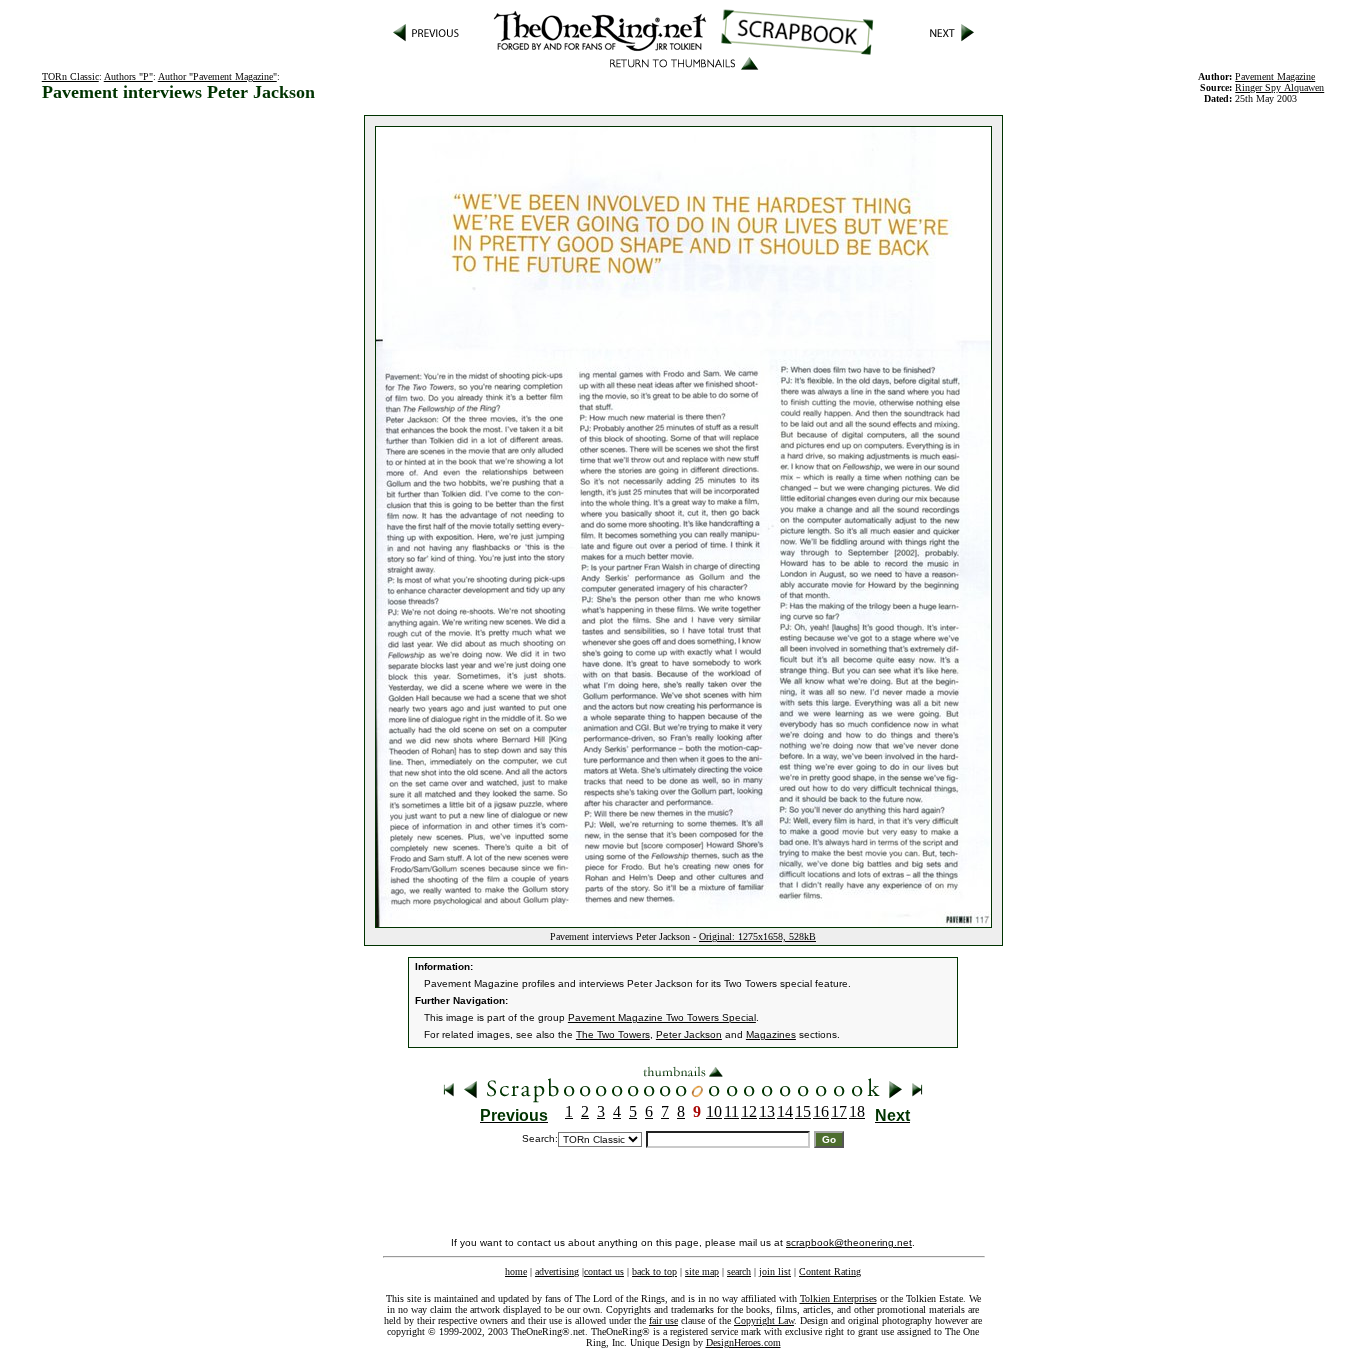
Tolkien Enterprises (838, 1298)
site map (702, 1271)
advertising (557, 1271)
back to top (654, 1271)
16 (821, 1111)
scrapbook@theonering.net (849, 1242)
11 (731, 1111)
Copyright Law (764, 1320)
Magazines (771, 1034)
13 (767, 1111)
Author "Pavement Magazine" (217, 76)
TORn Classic (70, 76)
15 (803, 1111)
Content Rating (830, 1271)
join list (775, 1271)
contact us (604, 1271)
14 (785, 1111)
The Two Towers (613, 1034)
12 (749, 1111)
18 (857, 1111)
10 (714, 1111)
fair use (663, 1320)
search (739, 1271)
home (516, 1271)
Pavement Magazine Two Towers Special (662, 1017)
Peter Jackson (689, 1034)
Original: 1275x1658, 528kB (757, 936)
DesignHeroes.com (743, 1342)
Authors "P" (128, 76)
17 (839, 1111)
